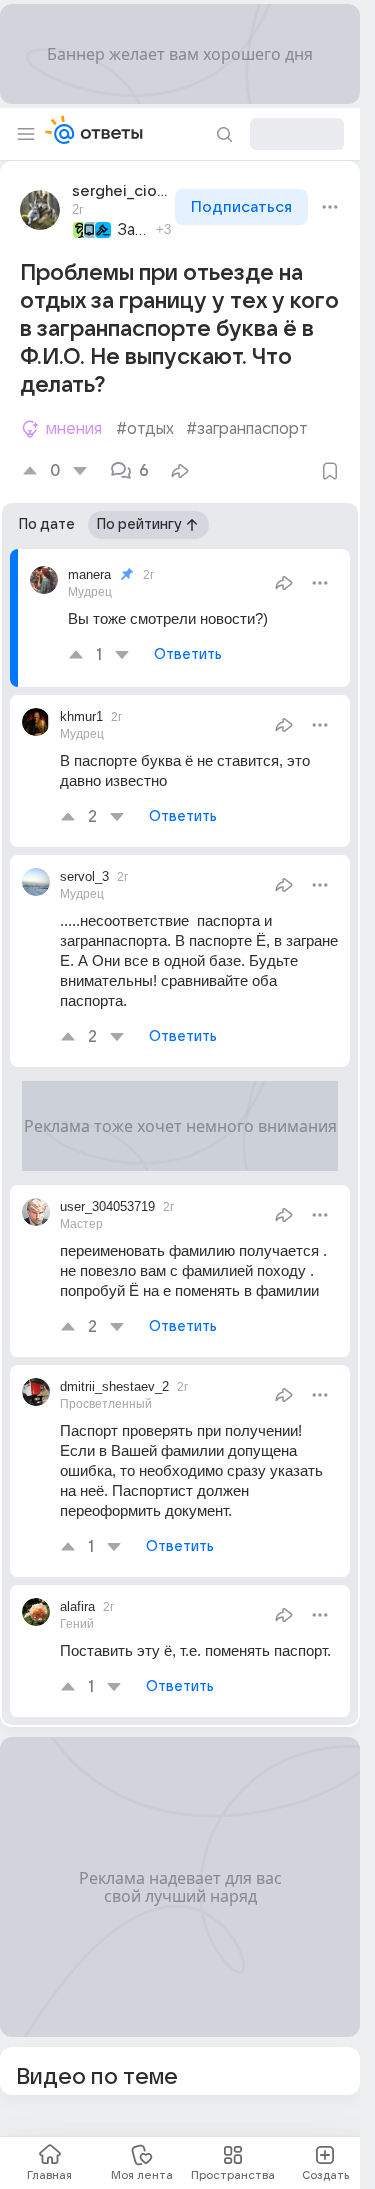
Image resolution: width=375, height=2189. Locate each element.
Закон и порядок (134, 230)
